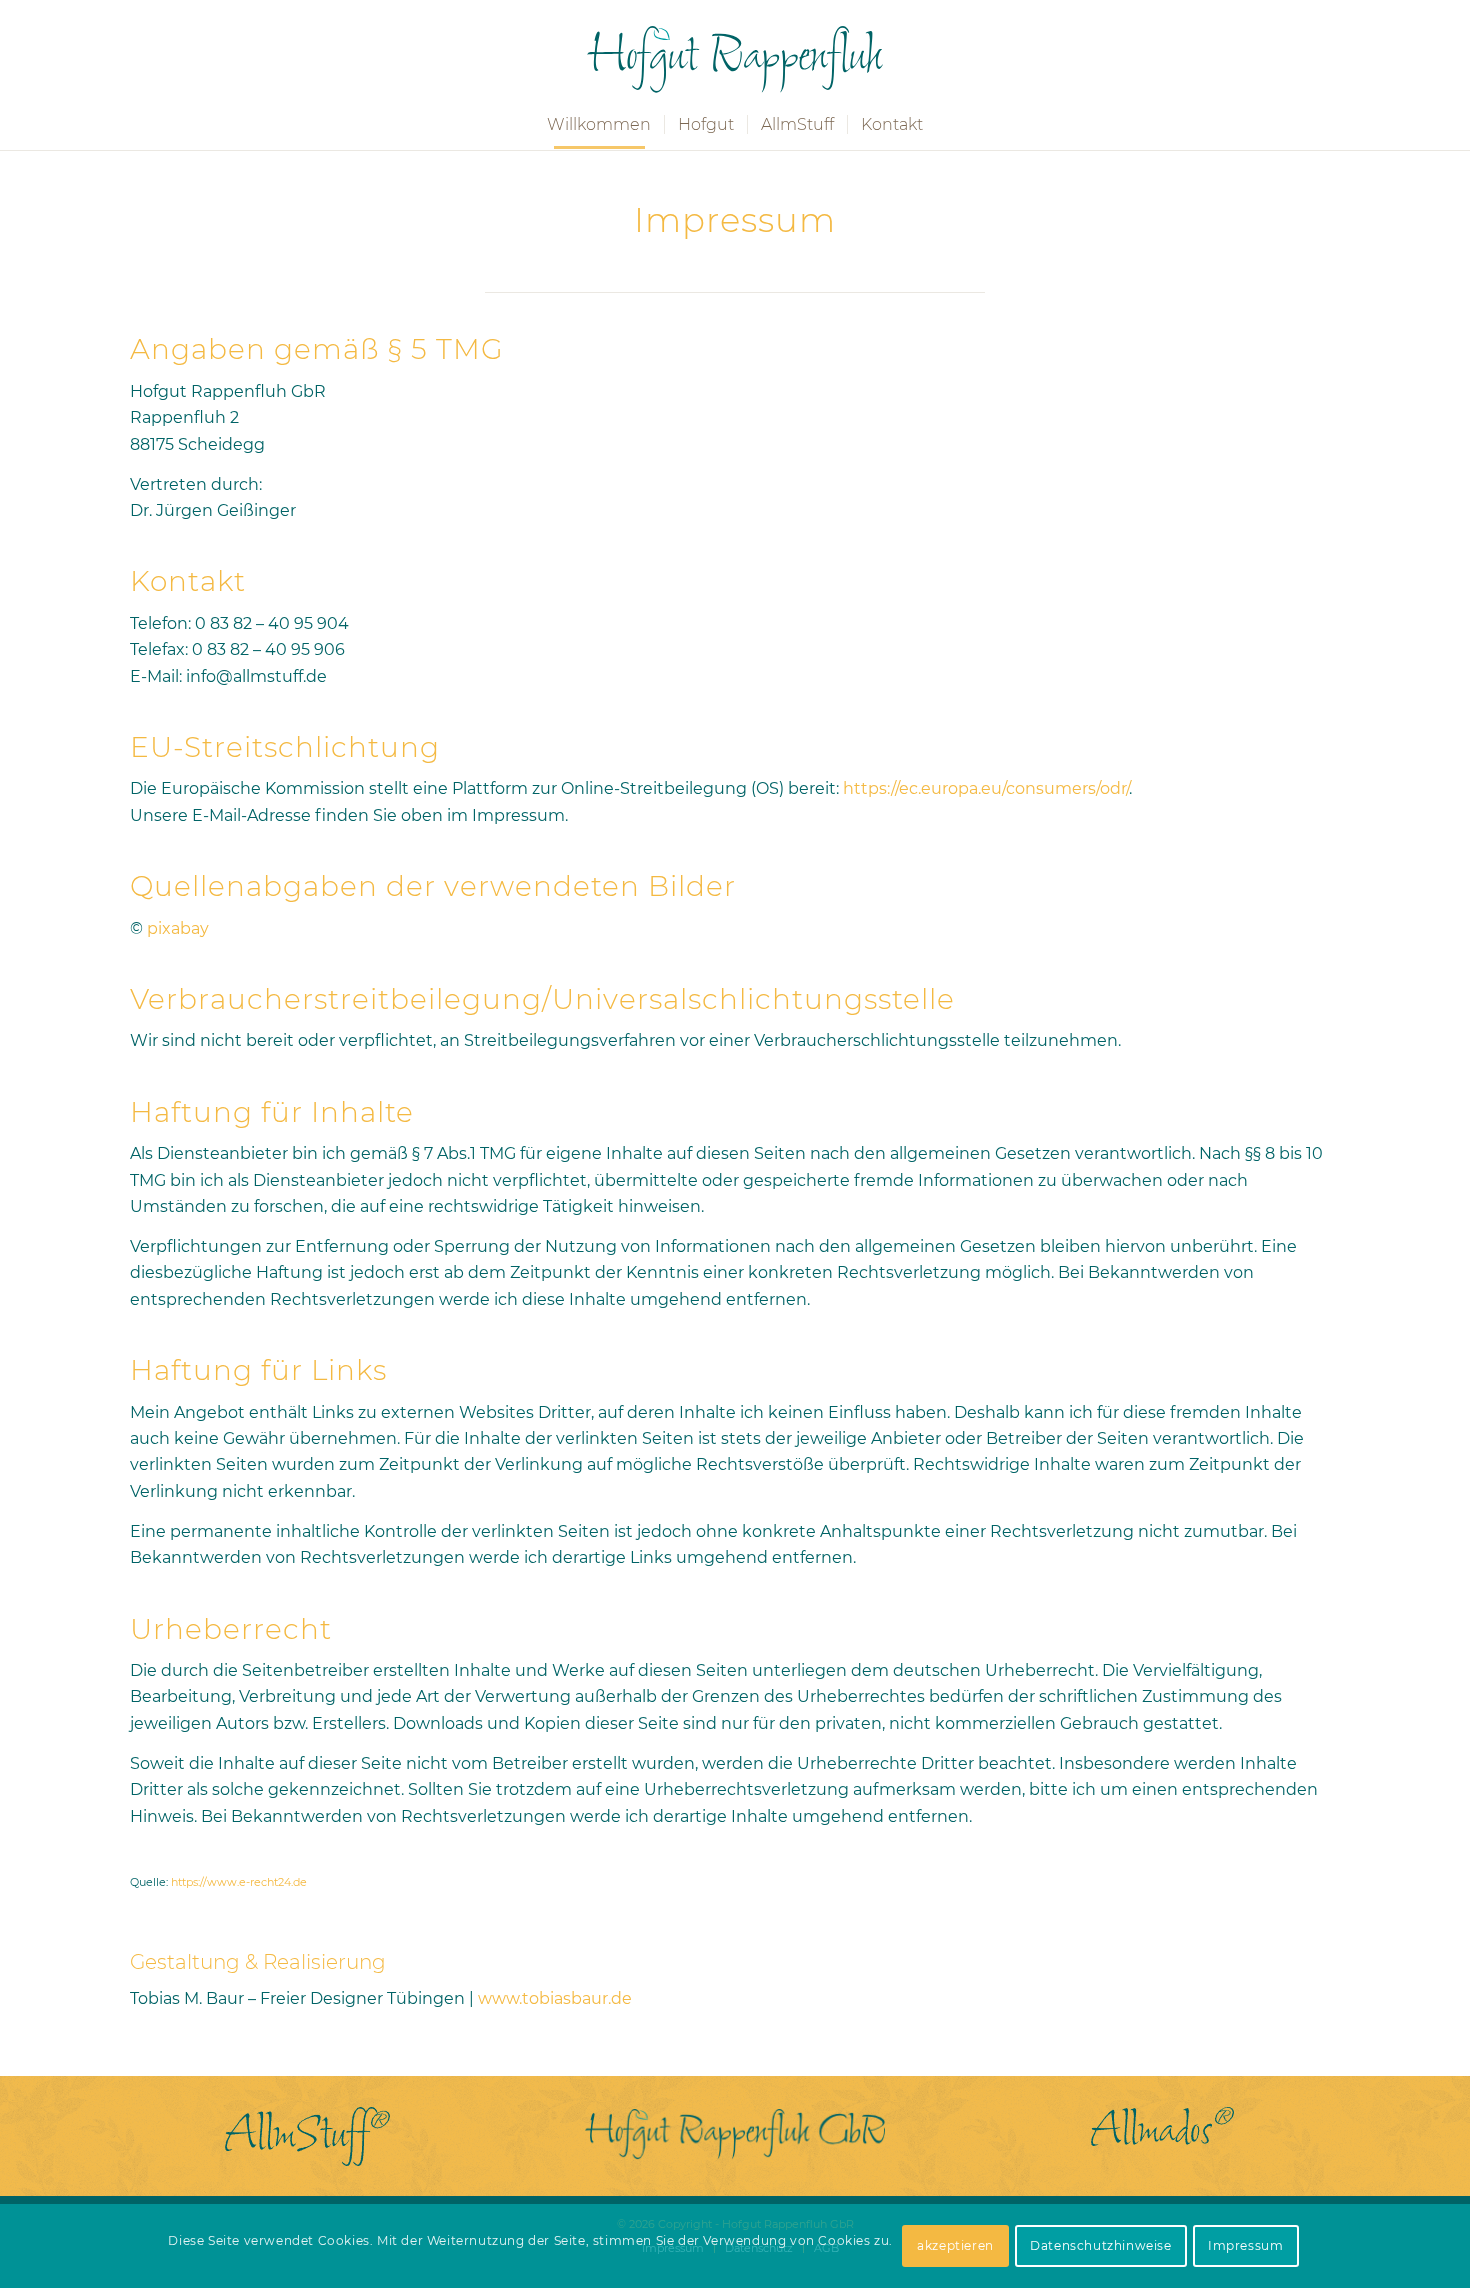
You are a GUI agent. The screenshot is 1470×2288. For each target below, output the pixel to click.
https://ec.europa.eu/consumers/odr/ (986, 788)
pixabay (178, 928)
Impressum (1245, 2245)
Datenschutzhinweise (1100, 2245)
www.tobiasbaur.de (555, 1998)
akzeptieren (955, 2245)
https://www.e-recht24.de (239, 1882)
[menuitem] (599, 124)
